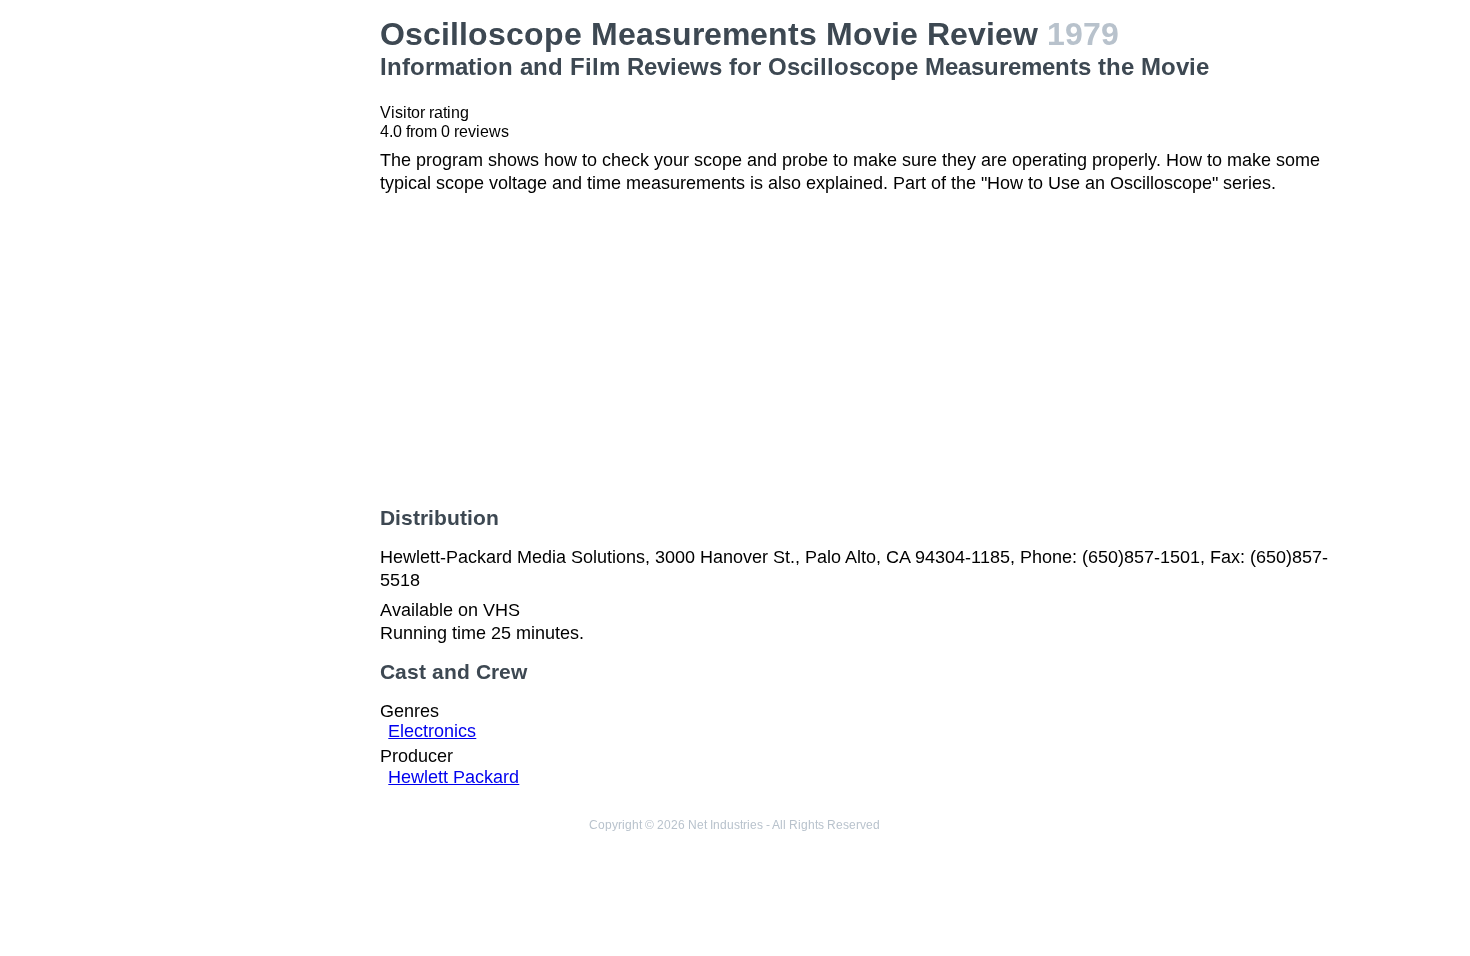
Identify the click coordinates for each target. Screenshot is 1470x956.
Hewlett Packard (453, 777)
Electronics (432, 731)
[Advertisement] (256, 316)
